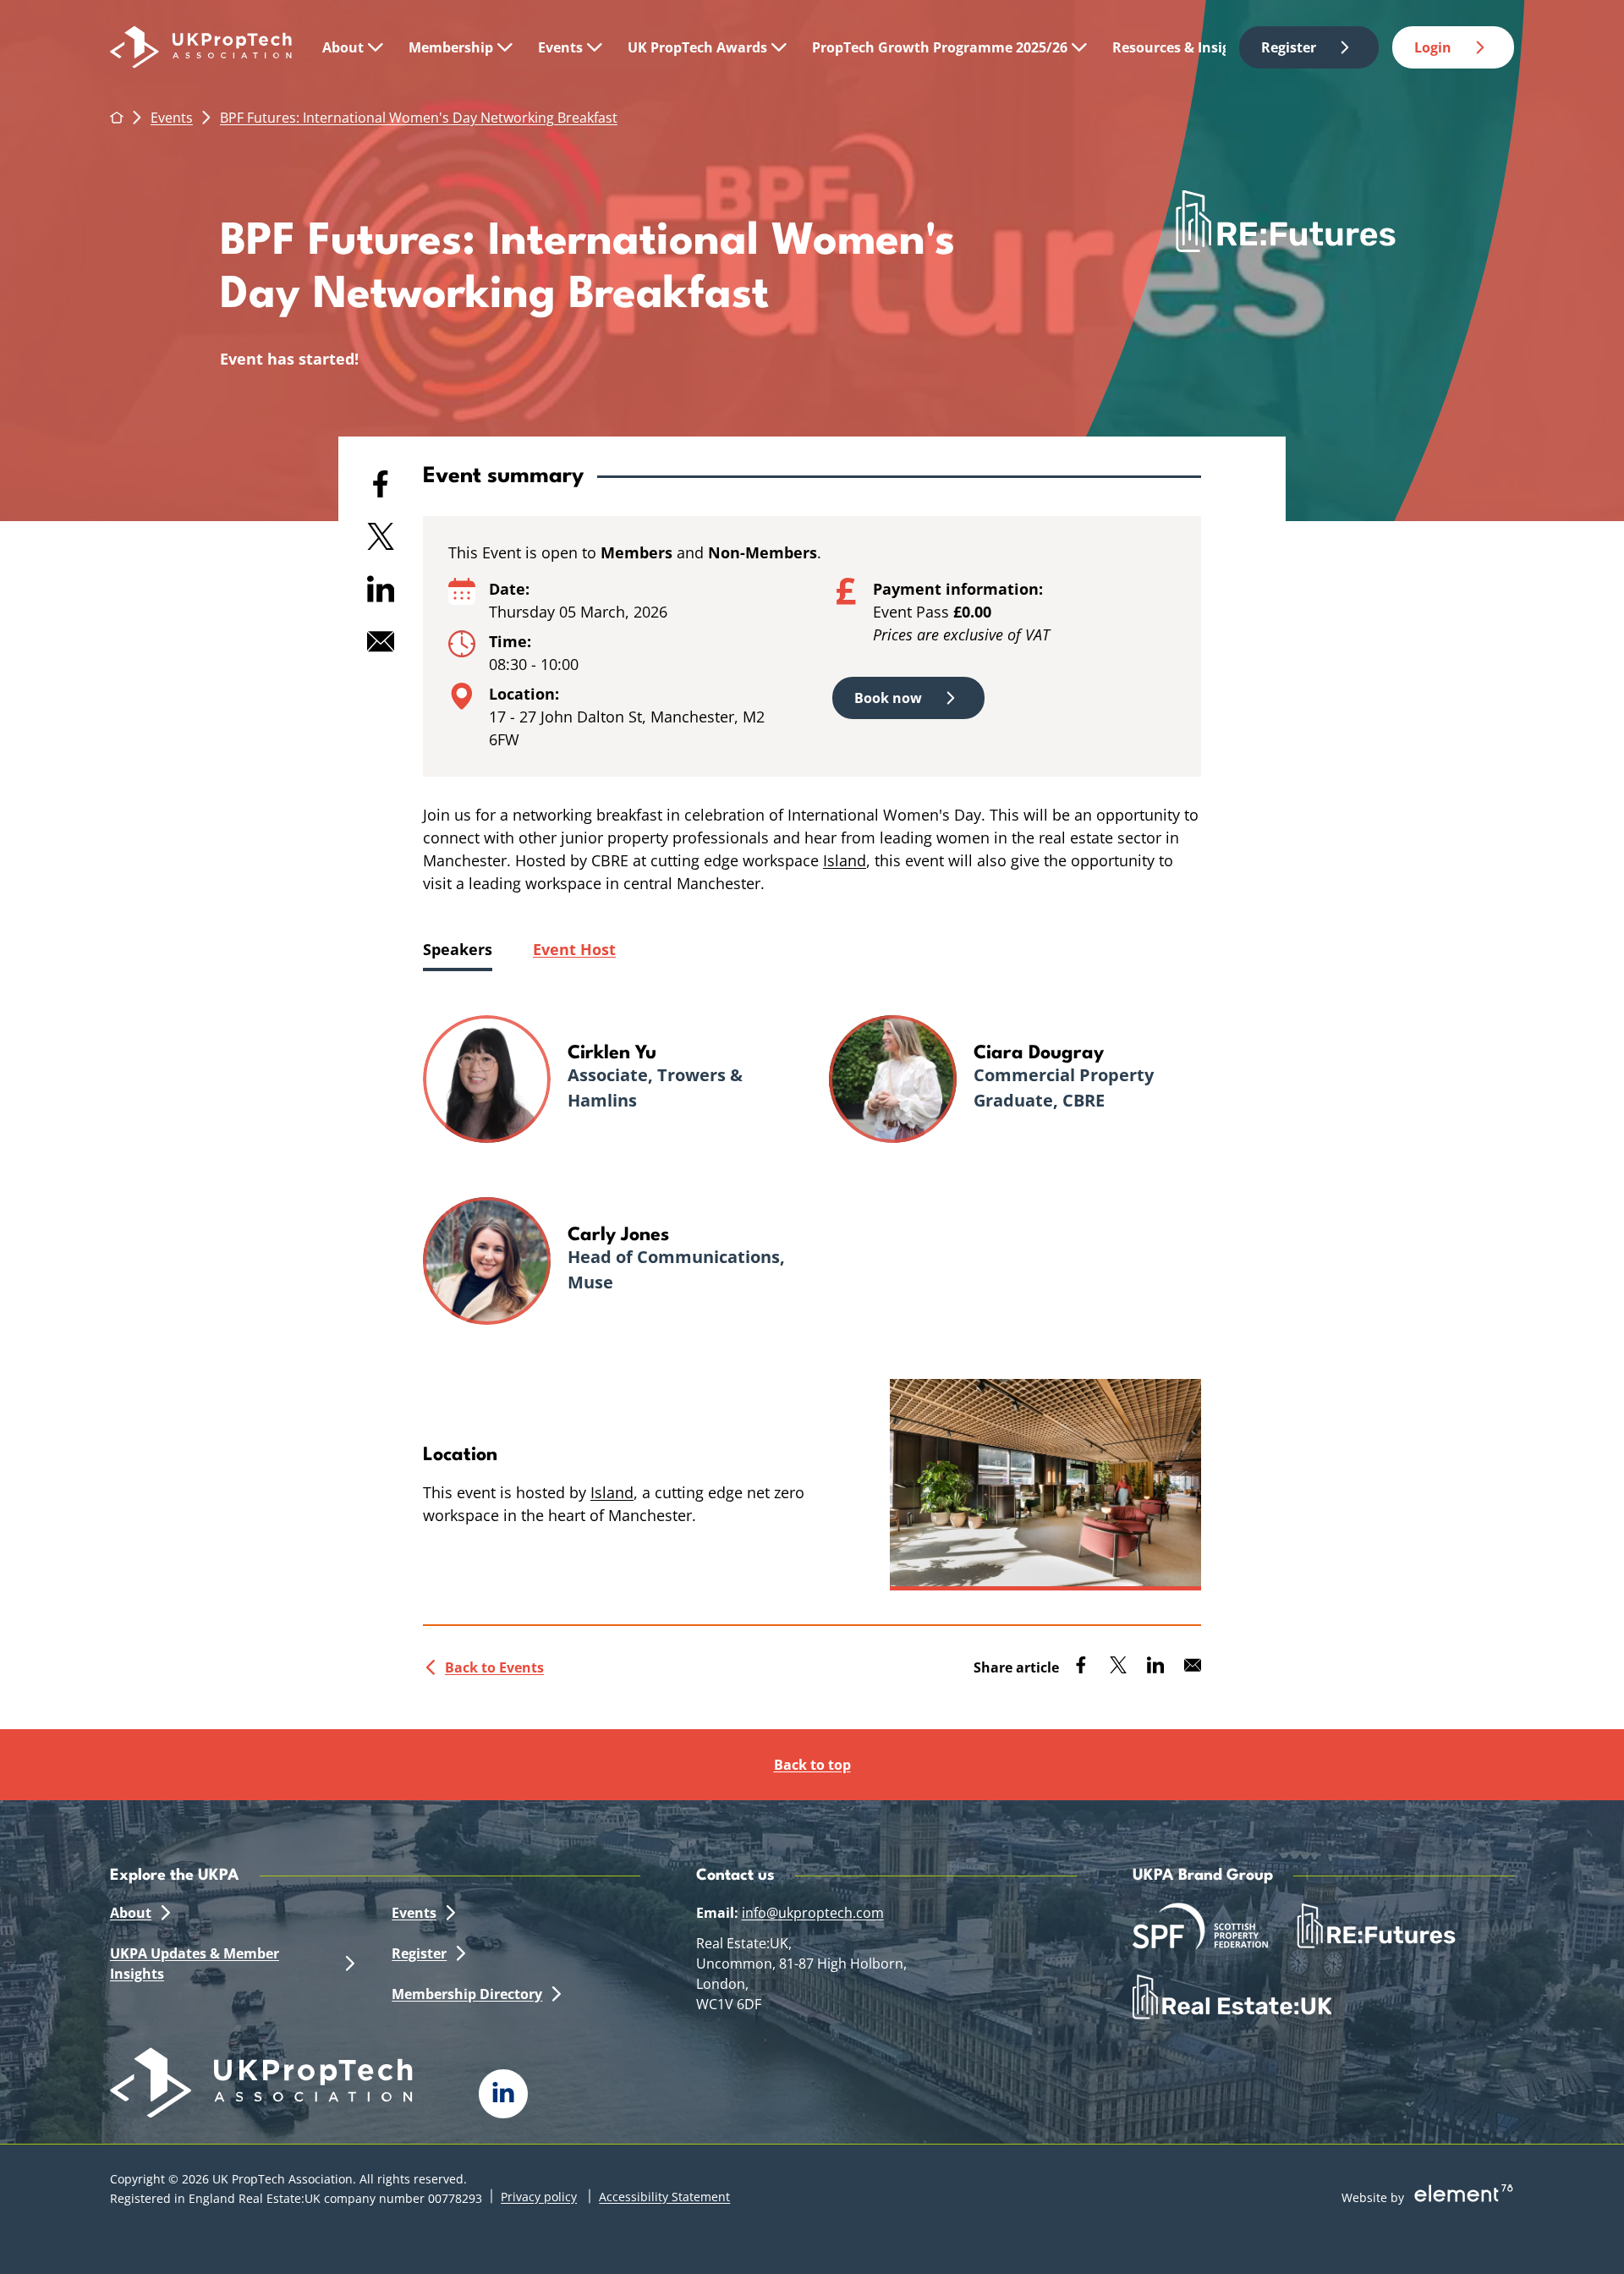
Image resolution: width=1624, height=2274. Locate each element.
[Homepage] (201, 47)
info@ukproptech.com (813, 1913)
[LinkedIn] (503, 2094)
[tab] (458, 950)
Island (845, 860)
